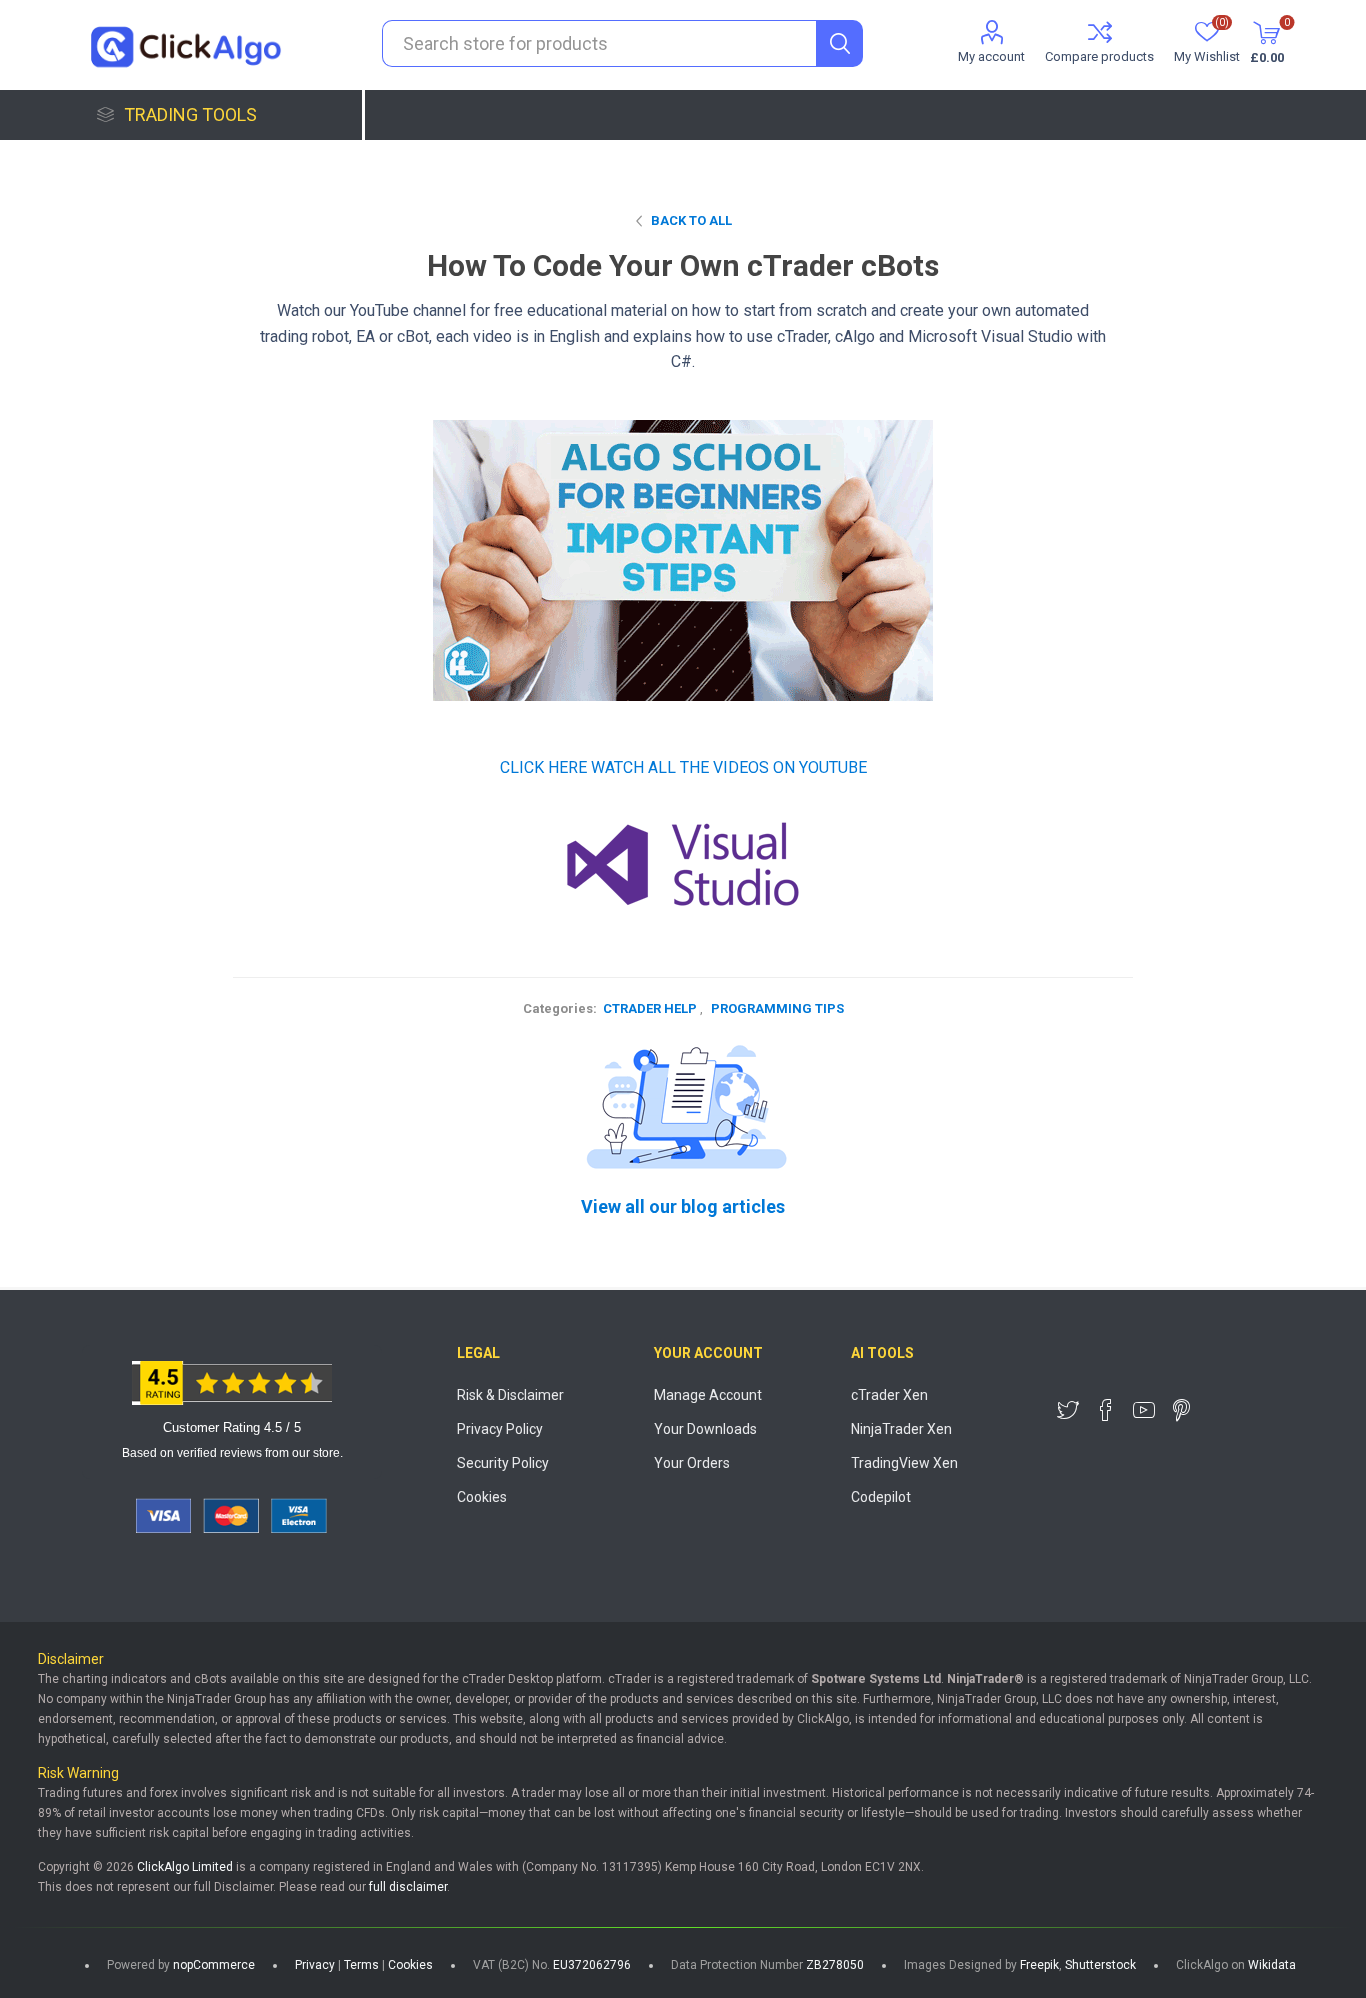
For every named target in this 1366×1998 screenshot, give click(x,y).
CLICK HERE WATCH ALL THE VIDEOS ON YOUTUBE (683, 767)
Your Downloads (705, 1429)
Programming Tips (777, 1008)
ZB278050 (835, 1965)
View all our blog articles (683, 1206)
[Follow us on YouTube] (1144, 1410)
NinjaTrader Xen (901, 1429)
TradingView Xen (904, 1463)
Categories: (560, 1008)
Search (839, 43)
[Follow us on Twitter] (1068, 1410)
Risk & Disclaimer (510, 1395)
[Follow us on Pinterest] (1182, 1410)
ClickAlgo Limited (185, 1867)
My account (991, 56)
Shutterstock (1100, 1965)
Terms (361, 1965)
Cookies (482, 1497)
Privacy (315, 1965)
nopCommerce (214, 1965)
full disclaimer (408, 1887)
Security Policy (503, 1463)
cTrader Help (650, 1008)
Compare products (1099, 56)
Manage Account (708, 1395)
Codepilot (881, 1497)
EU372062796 (592, 1965)
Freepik (1039, 1965)
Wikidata (1272, 1965)
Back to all (691, 220)
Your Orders (692, 1463)
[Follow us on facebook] (1106, 1410)
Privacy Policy (500, 1429)
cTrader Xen (889, 1395)
